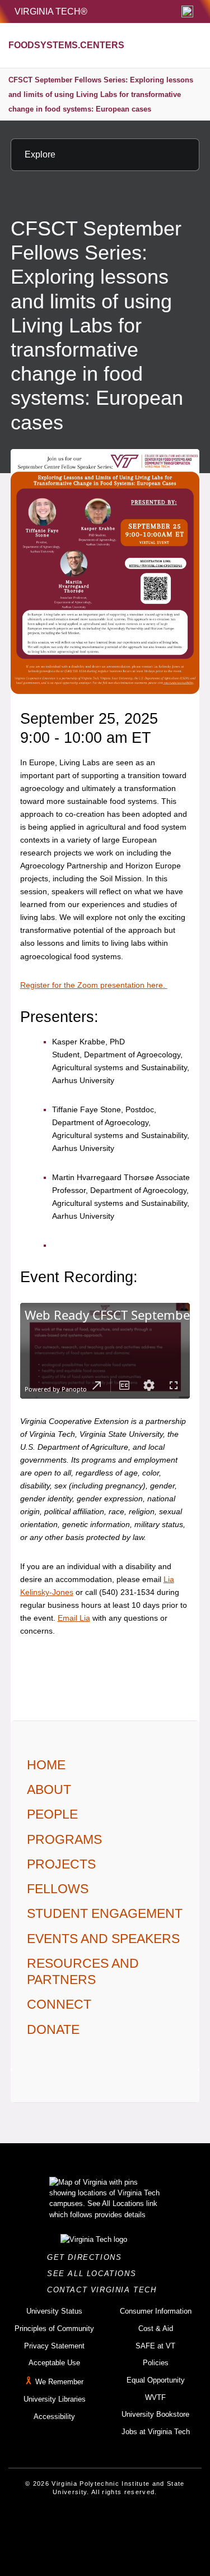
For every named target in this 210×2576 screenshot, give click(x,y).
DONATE (53, 2029)
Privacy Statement (54, 2346)
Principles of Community (54, 2328)
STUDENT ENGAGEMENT (105, 1913)
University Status (54, 2311)
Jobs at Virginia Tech (156, 2432)
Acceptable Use (54, 2363)
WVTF (155, 2397)
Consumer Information (156, 2311)
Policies (156, 2363)
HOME (46, 1765)
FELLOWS (58, 1889)
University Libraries (55, 2399)
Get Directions (88, 2257)
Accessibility (54, 2417)
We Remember (59, 2382)
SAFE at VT (155, 2346)
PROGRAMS (64, 1839)
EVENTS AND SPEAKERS (103, 1939)
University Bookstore (155, 2414)
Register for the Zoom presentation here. (94, 985)
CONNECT (59, 2004)
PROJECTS (61, 1864)
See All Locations (95, 2274)
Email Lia (74, 1618)
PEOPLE (52, 1814)
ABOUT (49, 1789)
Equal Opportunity (156, 2380)
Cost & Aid (156, 2328)
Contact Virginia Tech (105, 2290)
